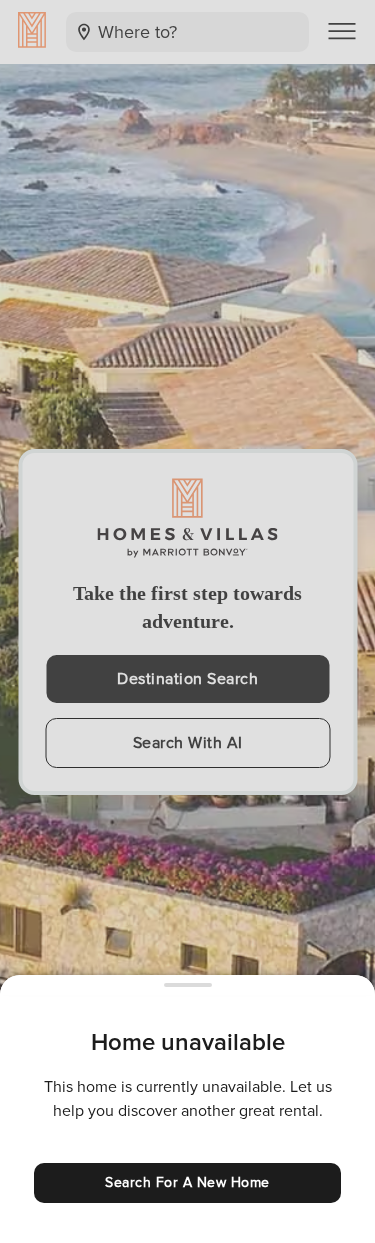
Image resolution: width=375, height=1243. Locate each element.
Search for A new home (187, 1182)
